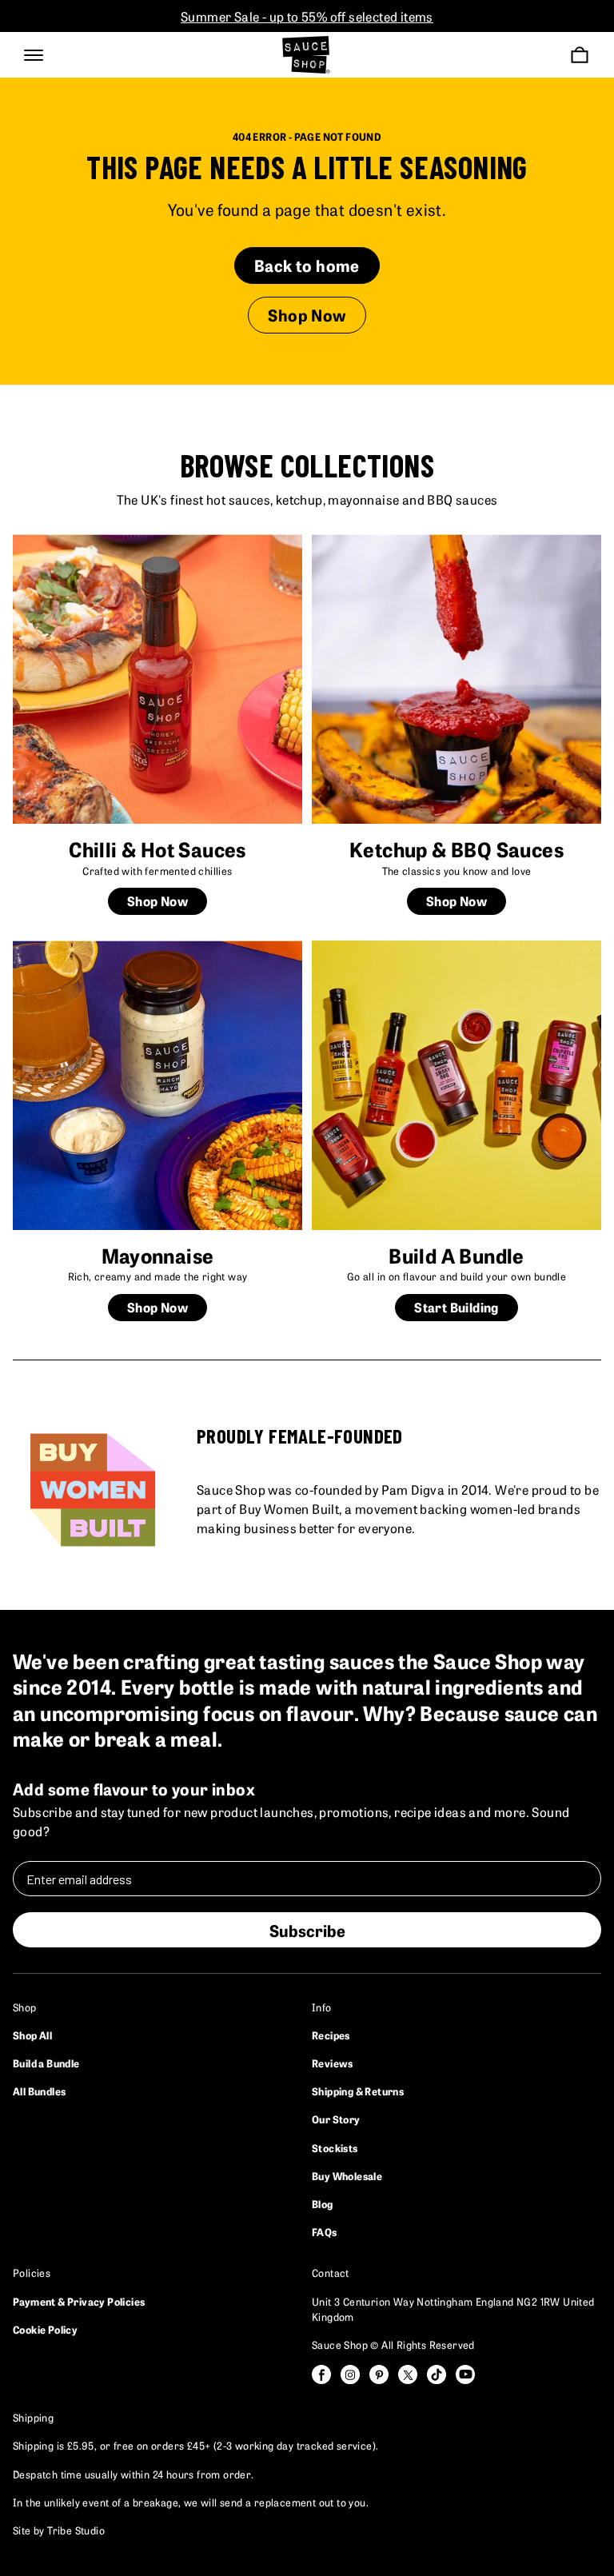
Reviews (333, 2063)
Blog (323, 2203)
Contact (331, 2272)
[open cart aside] (580, 55)
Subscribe (307, 1930)
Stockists (335, 2147)
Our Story (336, 2119)
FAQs (325, 2231)
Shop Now (307, 314)
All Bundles (39, 2091)
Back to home (307, 265)
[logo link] (306, 55)
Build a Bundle (46, 2063)
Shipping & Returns (358, 2091)
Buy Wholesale (347, 2175)
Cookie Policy (45, 2329)
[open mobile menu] (34, 55)
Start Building (457, 1307)
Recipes (331, 2035)
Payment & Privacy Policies (79, 2301)
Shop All (32, 2035)
